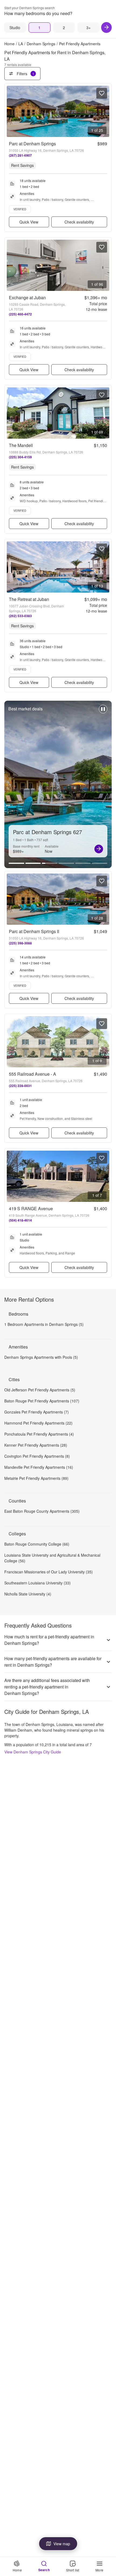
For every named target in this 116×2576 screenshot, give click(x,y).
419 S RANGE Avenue (31, 1208)
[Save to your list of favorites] (102, 93)
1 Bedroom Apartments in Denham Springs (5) (44, 1324)
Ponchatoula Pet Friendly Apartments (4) (39, 1434)
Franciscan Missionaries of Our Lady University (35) (49, 1572)
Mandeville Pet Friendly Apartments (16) (39, 1467)
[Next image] (105, 111)
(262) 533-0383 (20, 616)
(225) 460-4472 (20, 314)
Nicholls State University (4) (28, 1594)
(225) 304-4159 (20, 457)
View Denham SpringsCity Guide (33, 1752)
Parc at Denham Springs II (34, 931)
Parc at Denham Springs (32, 144)
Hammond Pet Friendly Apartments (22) (38, 1423)
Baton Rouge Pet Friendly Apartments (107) (42, 1401)
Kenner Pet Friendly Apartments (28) (36, 1445)
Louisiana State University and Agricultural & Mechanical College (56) (52, 1558)
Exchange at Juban (27, 298)
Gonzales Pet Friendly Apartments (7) (37, 1412)
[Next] (106, 27)
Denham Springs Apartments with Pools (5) (41, 1357)
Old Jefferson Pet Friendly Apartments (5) (40, 1390)
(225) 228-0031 (20, 1086)
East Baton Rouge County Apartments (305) (42, 1511)
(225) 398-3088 (20, 943)
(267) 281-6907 (20, 155)
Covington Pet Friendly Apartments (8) (37, 1456)
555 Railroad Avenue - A (33, 1074)
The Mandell (21, 445)
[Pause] (103, 712)
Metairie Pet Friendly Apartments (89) (36, 1478)
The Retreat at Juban (29, 599)
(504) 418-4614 (20, 1220)
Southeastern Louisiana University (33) (37, 1583)
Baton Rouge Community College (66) (37, 1544)
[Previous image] (11, 111)
